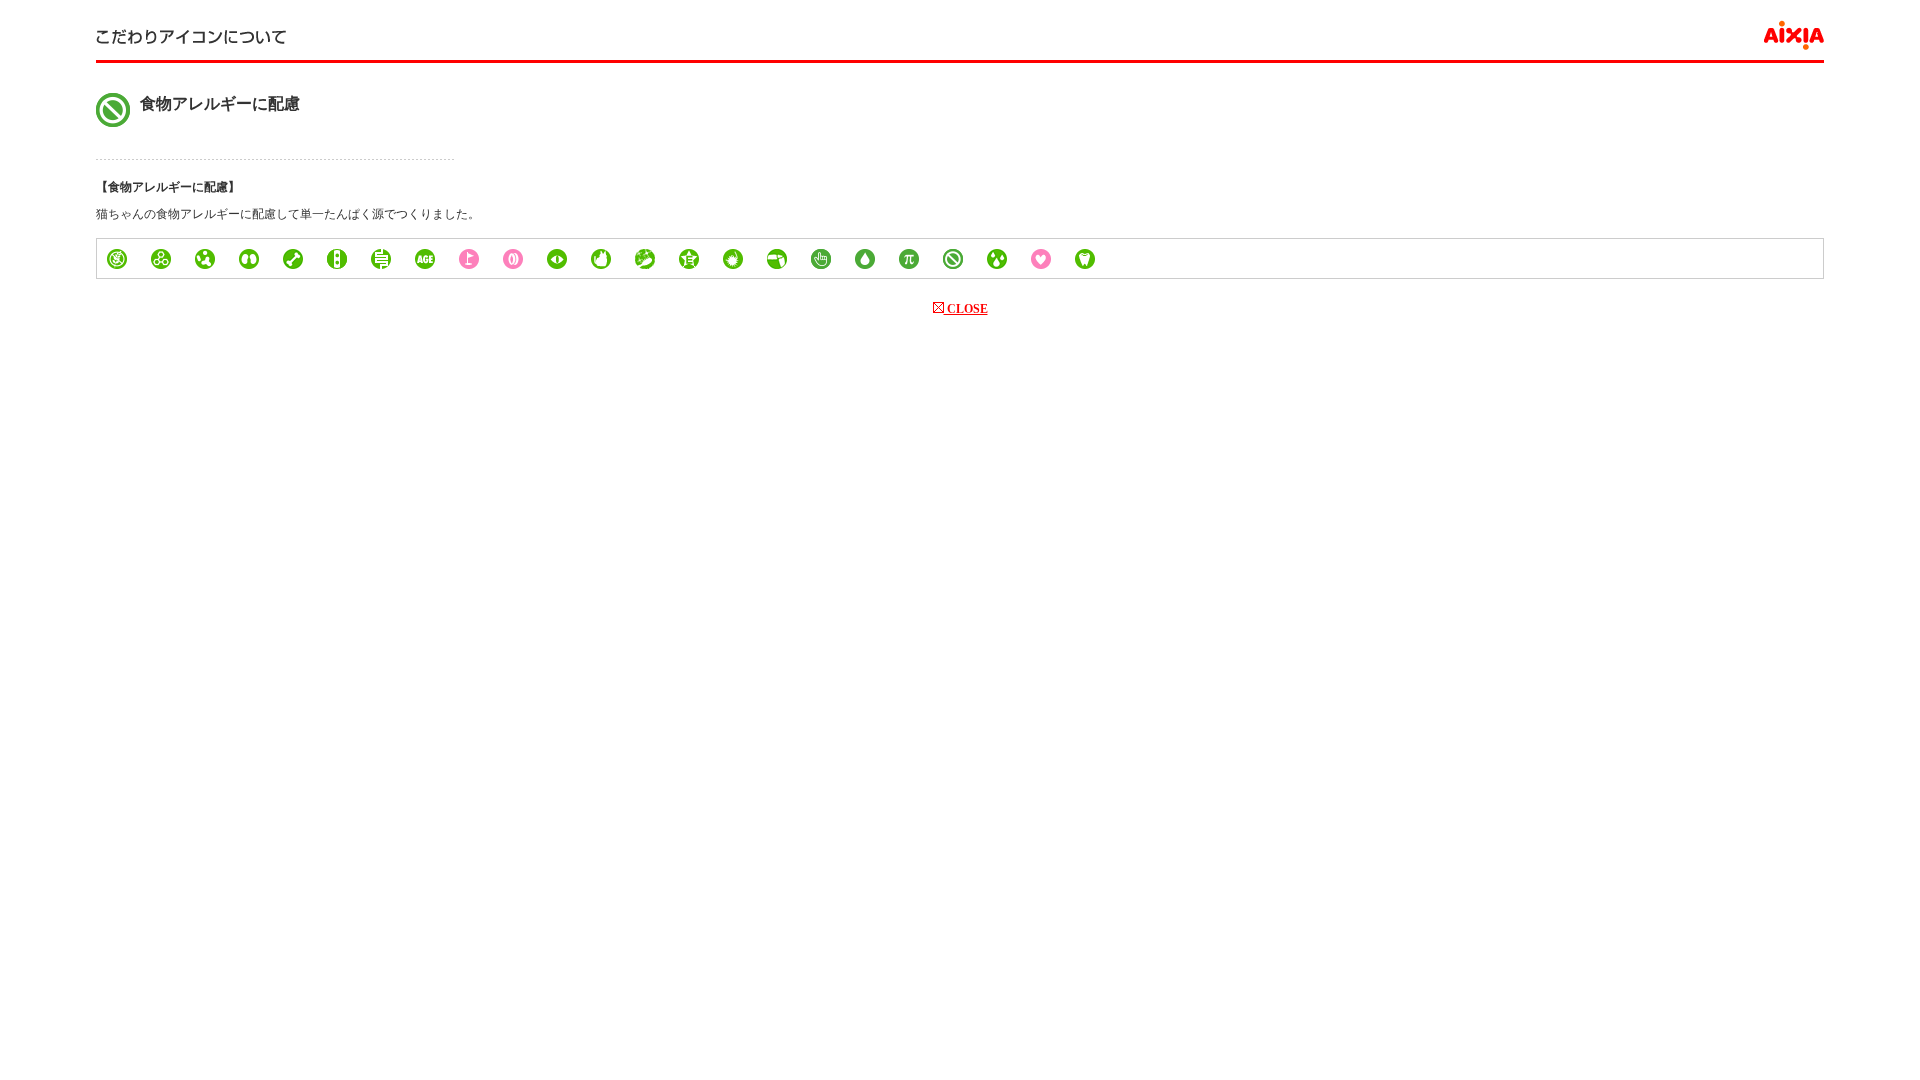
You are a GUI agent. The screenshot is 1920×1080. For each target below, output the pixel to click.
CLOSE (966, 309)
